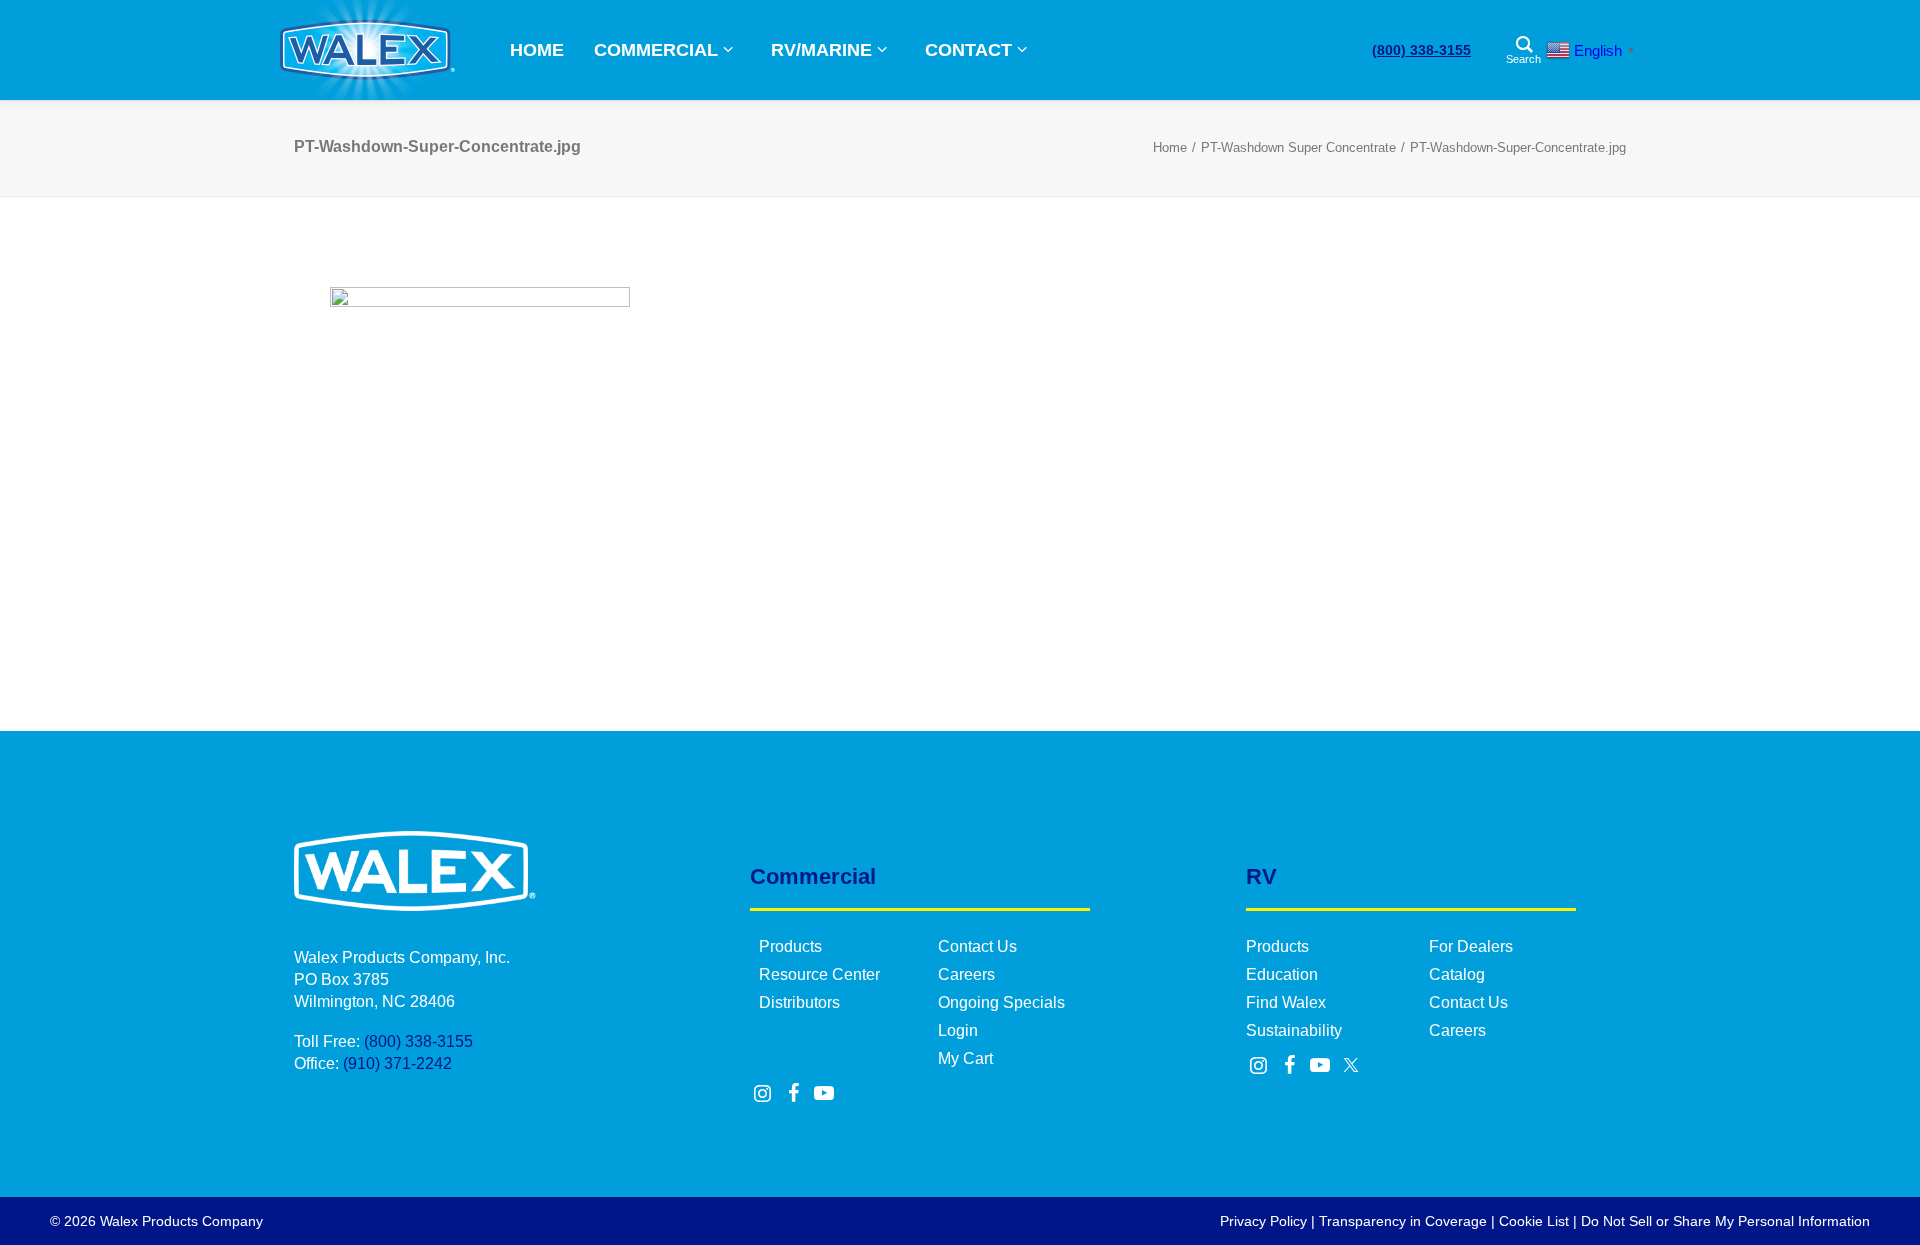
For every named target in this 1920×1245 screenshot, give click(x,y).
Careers (966, 974)
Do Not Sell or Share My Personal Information (1725, 1221)
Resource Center (819, 974)
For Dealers (1471, 946)
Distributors (799, 1002)
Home (1170, 147)
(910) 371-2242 (397, 1063)
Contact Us (977, 946)
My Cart (965, 1058)
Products (790, 946)
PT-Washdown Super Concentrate (1298, 147)
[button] (763, 1095)
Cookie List (1534, 1221)
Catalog (1457, 974)
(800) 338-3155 (1421, 50)
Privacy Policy (1263, 1221)
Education (1282, 974)
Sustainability (1294, 1030)
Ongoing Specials (1001, 1002)
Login (958, 1030)
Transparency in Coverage (1403, 1221)
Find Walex (1286, 1002)
